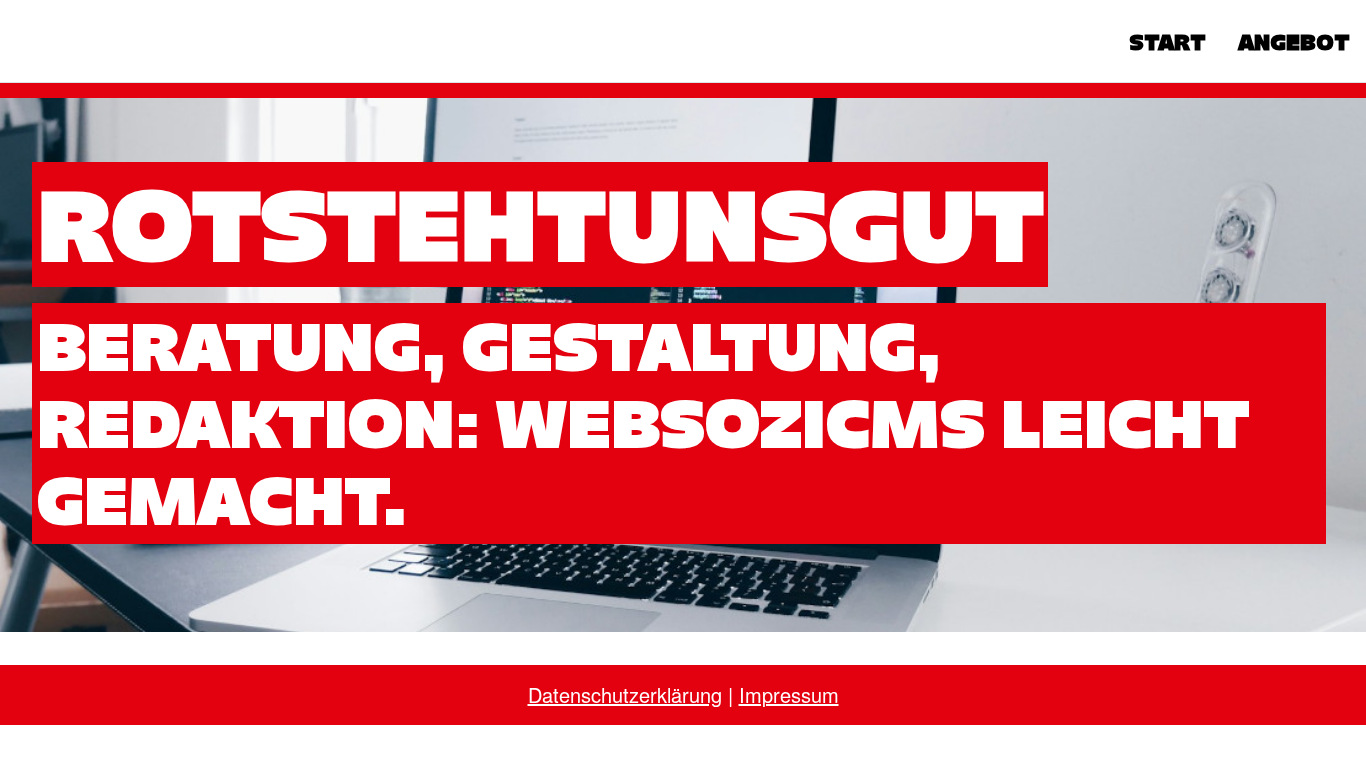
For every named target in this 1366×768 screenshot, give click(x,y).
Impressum (789, 694)
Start (1167, 42)
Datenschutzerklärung (625, 694)
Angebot (1294, 42)
